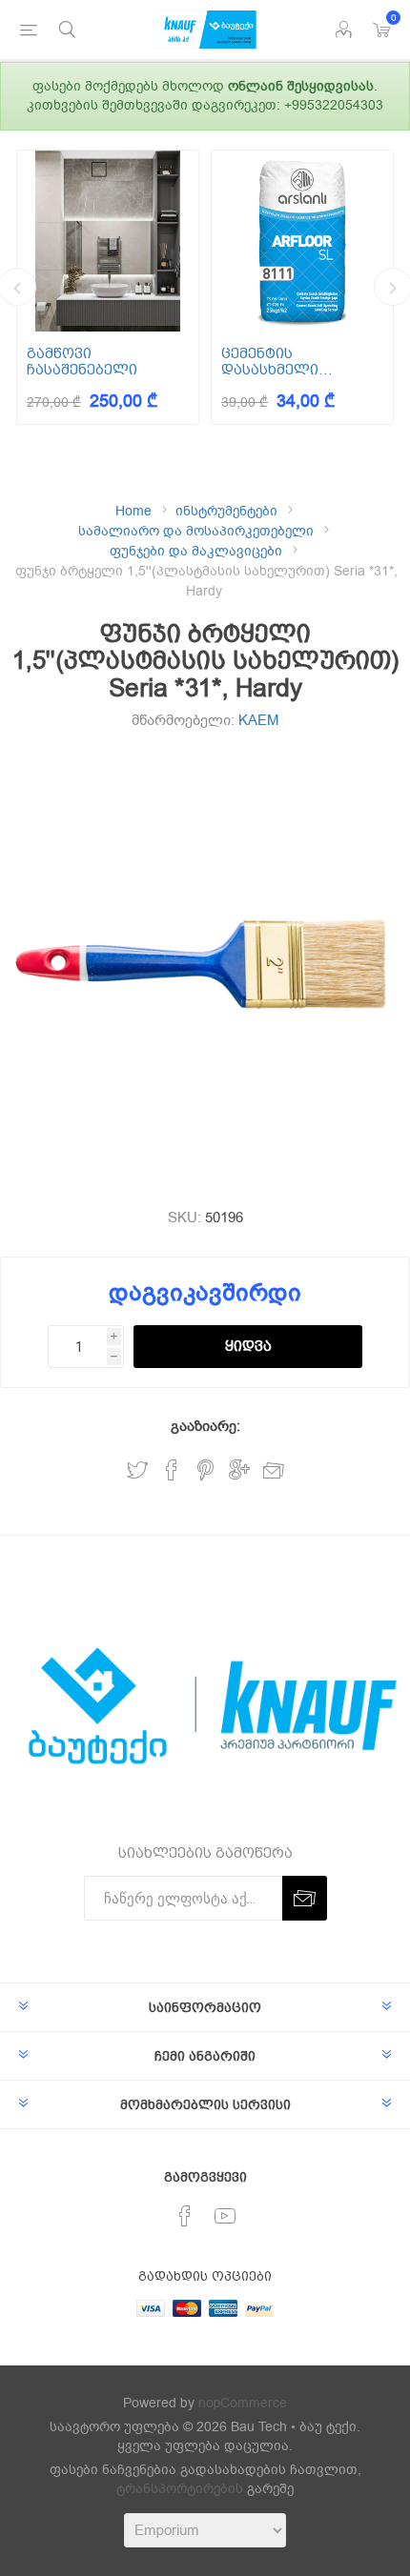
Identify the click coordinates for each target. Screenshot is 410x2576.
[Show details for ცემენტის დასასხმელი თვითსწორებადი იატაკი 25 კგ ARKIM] (302, 241)
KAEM (259, 720)
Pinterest (205, 1470)
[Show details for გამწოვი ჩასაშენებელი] (108, 241)
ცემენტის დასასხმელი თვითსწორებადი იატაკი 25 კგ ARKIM (292, 362)
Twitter (137, 1470)
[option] (108, 287)
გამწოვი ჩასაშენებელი (82, 362)
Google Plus (239, 1470)
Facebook (172, 1470)
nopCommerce (243, 2403)
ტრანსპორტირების (180, 2489)
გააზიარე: (205, 1426)
